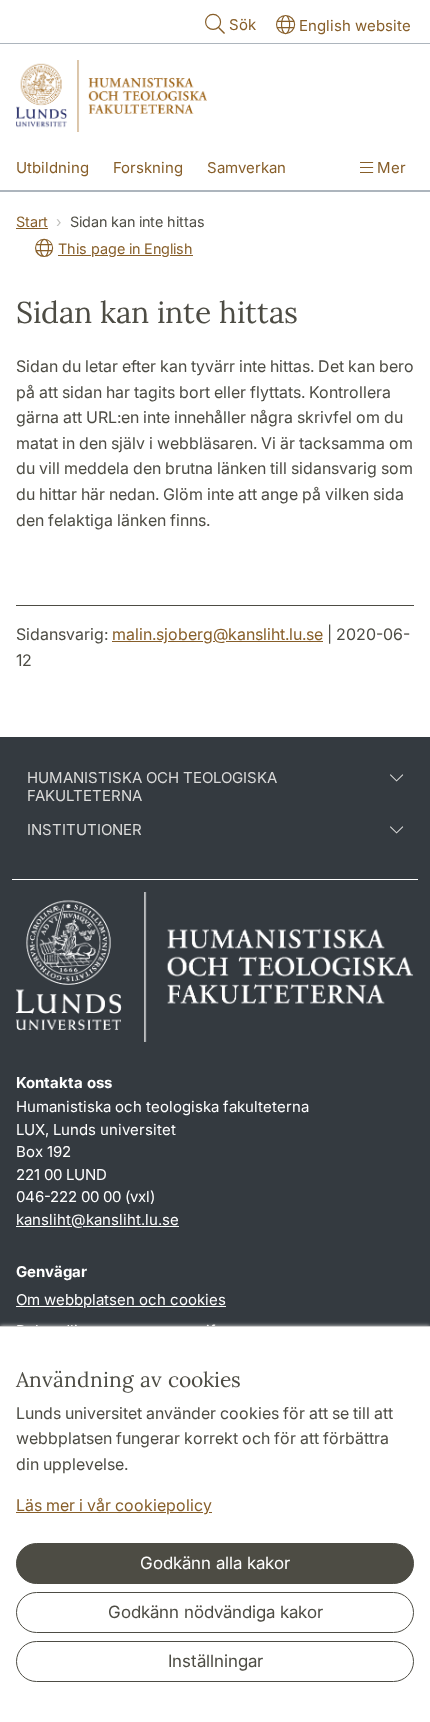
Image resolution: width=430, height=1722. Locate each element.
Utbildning (52, 167)
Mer (389, 167)
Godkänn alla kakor (215, 1563)
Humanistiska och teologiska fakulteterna (152, 787)
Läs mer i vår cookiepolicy (114, 1505)
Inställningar (215, 1661)
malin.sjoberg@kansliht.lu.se (217, 634)
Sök (242, 24)
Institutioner (84, 830)
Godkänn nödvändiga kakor (215, 1612)
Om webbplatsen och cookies (121, 1299)
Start (32, 221)
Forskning (148, 167)
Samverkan (246, 167)
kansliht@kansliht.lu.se (97, 1219)
